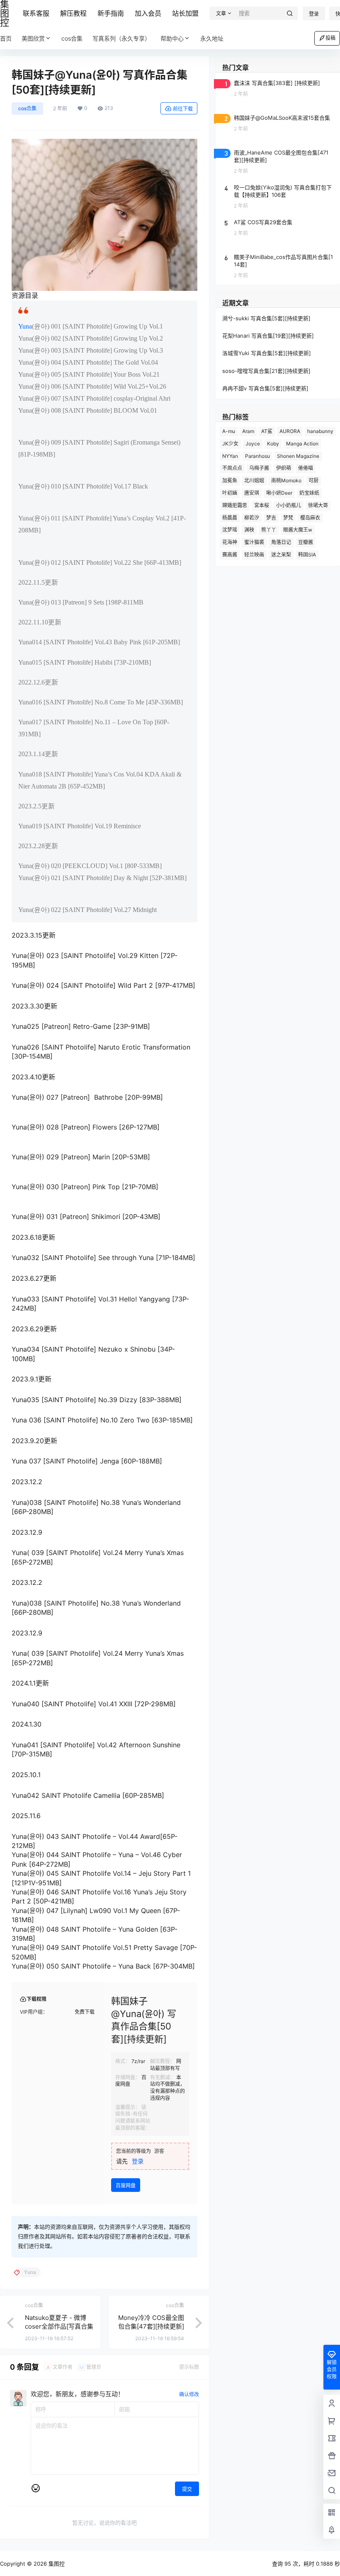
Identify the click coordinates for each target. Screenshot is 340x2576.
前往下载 (183, 109)
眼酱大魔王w (298, 530)
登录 (314, 14)
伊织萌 (284, 468)
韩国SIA (307, 555)
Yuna (25, 326)
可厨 (313, 480)
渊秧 (249, 530)
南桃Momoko (286, 480)
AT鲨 (267, 431)
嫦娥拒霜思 (235, 505)
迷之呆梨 (281, 555)
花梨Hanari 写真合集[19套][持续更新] (268, 336)
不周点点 (232, 468)
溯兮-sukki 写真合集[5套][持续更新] (266, 318)
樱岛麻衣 (310, 518)
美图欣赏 (33, 38)
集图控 (56, 2564)
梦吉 (271, 518)
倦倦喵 (306, 468)
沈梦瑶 (230, 530)
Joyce (253, 444)
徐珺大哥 (318, 505)
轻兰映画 (254, 555)
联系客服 (36, 13)
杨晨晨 (230, 518)
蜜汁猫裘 (254, 542)
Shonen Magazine (298, 456)
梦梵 (288, 518)
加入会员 (148, 13)
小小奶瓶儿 (289, 505)
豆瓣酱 (306, 542)
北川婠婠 (254, 480)
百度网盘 (126, 2185)
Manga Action (302, 444)
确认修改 (189, 2394)
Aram (248, 431)
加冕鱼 (230, 480)
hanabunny (320, 431)
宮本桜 (262, 505)
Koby (273, 444)
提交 (187, 2489)
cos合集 (27, 108)
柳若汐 (252, 518)
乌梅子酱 (259, 468)
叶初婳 (230, 493)
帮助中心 (172, 38)
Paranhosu (257, 456)
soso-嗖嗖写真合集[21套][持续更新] (266, 371)
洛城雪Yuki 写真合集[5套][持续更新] (267, 353)
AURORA (290, 431)
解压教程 (73, 13)
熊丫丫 (269, 530)
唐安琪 (252, 493)
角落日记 (281, 542)
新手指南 (111, 13)
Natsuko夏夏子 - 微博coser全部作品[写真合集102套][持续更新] (59, 2326)
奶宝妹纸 (309, 493)
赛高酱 (230, 555)
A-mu (229, 431)
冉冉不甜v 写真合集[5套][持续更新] (265, 388)
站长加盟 (185, 13)
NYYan (230, 456)
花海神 (230, 542)
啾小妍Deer (279, 493)
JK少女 (230, 444)
